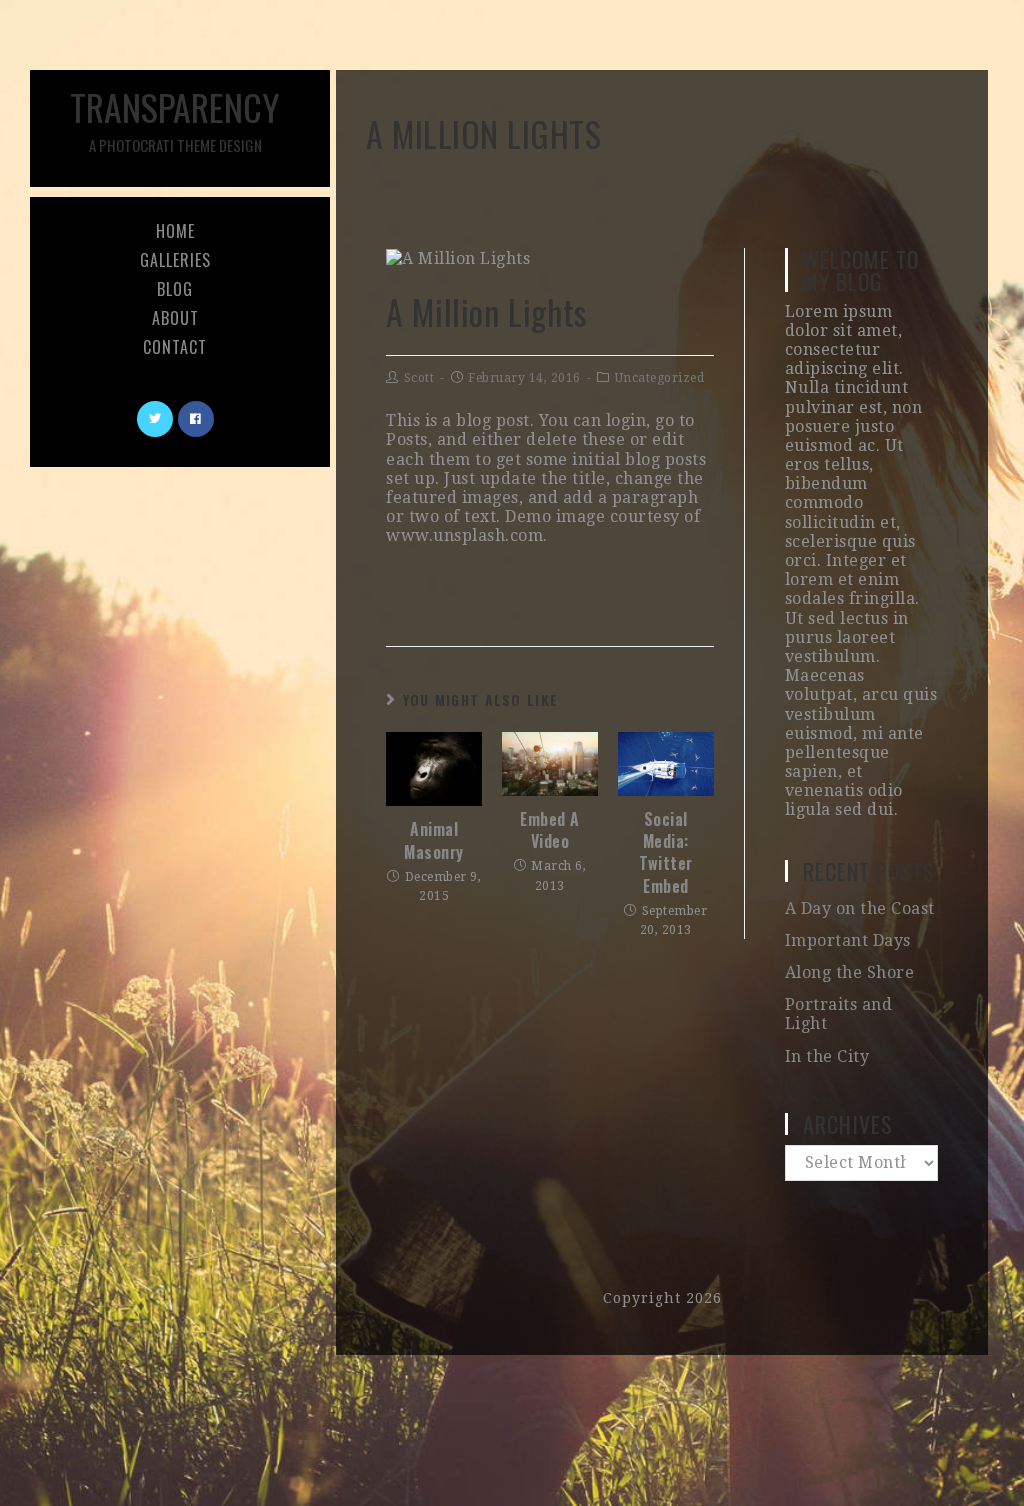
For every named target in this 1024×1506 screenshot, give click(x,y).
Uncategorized (660, 378)
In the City (827, 1056)
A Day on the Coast (860, 908)
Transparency (175, 118)
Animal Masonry (434, 840)
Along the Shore (850, 972)
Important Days (848, 940)
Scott (419, 378)
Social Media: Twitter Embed (666, 853)
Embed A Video (550, 830)
